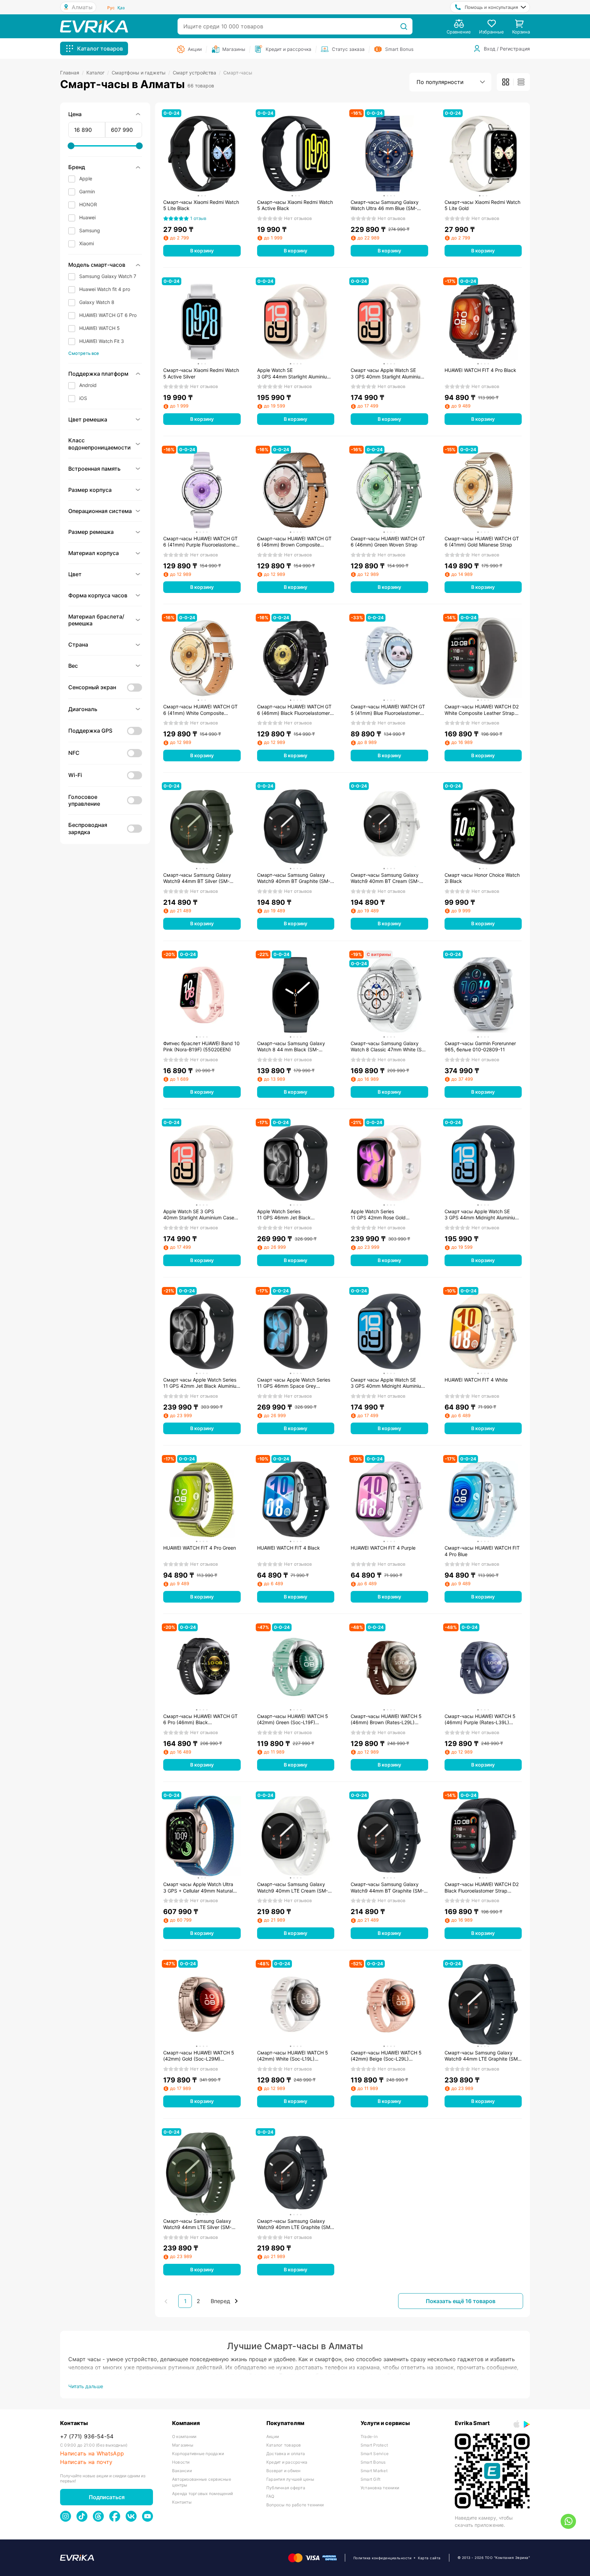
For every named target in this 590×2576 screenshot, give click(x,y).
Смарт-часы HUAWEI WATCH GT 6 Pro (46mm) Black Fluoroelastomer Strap (200, 1719)
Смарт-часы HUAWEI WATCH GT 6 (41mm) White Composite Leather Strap (200, 710)
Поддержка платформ (98, 374)
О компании (184, 2436)
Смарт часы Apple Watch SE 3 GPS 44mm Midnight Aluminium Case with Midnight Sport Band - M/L (482, 1215)
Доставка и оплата (286, 2454)
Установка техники (380, 2488)
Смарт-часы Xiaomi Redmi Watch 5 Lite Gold (482, 205)
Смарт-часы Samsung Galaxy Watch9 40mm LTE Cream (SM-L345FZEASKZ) (292, 1887)
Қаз (121, 8)
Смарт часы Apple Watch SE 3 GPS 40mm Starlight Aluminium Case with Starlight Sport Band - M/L (388, 373)
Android (88, 385)
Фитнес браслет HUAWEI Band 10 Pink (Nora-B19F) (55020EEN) (201, 1046)
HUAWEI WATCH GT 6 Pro (108, 315)
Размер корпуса (90, 490)
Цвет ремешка (88, 419)
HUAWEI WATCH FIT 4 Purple (383, 1548)
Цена (75, 114)
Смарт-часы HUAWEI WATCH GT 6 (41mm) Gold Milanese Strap (482, 542)
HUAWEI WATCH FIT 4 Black (289, 1548)
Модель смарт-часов (97, 265)
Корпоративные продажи (198, 2454)
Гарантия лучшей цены (290, 2479)
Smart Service (375, 2454)
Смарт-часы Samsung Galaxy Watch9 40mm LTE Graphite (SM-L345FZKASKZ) (295, 2224)
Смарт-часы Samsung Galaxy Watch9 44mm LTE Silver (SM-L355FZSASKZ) (197, 2224)
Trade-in (369, 2436)
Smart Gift (370, 2479)
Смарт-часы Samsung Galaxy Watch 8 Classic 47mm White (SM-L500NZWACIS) (389, 1047)
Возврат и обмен (284, 2471)
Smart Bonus (373, 2462)
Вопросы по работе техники (295, 2505)
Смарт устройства (197, 73)
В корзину (202, 251)
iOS (83, 398)
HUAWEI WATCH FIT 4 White (476, 1380)
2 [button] (198, 2301)
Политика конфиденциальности (383, 2558)
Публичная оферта (286, 2488)
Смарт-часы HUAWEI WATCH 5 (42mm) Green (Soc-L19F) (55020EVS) (293, 1719)
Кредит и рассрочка (287, 2462)
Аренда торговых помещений (202, 2494)
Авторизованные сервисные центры (202, 2482)
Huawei (87, 217)
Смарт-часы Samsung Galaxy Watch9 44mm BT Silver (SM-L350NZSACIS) (197, 878)
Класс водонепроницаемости (100, 444)
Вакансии (182, 2471)
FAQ (270, 2496)
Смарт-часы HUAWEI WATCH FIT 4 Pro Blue (482, 1551)
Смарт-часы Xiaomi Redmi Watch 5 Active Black (295, 205)
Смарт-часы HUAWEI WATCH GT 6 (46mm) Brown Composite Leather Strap (294, 542)
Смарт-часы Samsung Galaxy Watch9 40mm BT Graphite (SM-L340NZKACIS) (294, 878)
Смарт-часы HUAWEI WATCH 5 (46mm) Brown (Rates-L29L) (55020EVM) (386, 1719)
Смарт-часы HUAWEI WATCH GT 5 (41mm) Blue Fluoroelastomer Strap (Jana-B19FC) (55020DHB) (388, 710)
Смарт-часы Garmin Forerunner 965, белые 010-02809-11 (480, 1046)
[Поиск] (404, 26)
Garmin (87, 191)
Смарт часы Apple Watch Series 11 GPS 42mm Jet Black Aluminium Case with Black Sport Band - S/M (202, 1383)
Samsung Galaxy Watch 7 (108, 276)
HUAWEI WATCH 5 (100, 328)
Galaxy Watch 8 (97, 302)
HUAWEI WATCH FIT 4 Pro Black (480, 370)
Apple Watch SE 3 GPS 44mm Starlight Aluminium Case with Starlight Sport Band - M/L (294, 373)
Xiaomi (87, 243)
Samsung (90, 230)
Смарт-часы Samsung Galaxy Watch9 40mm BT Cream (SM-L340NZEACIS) (385, 878)
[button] (105, 385)
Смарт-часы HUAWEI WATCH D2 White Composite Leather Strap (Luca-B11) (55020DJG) (482, 710)
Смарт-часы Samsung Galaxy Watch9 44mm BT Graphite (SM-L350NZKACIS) (387, 1887)
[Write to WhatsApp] (568, 2521)
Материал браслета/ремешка (96, 620)
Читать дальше (86, 2386)
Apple (86, 178)
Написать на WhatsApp (92, 2454)
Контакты (182, 2502)
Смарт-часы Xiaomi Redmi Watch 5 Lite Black (201, 205)
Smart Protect (374, 2445)
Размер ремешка (91, 532)
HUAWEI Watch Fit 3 (102, 341)
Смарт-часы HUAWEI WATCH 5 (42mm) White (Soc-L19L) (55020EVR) (293, 2056)
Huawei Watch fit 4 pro (105, 289)
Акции (273, 2436)
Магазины (183, 2445)
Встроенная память (94, 469)
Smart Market (374, 2471)
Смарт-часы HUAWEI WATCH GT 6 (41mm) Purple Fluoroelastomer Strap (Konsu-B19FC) (200, 542)
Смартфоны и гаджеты (141, 73)
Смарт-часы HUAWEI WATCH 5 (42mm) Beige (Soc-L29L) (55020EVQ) (386, 2056)
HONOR (88, 204)
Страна (78, 645)
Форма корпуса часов (98, 595)
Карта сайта (429, 2558)
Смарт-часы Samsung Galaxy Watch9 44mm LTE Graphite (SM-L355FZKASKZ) (482, 2056)
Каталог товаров (284, 2445)
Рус (111, 8)
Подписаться (107, 2497)
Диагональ (83, 709)
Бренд (77, 167)
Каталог (98, 73)
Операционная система (100, 511)
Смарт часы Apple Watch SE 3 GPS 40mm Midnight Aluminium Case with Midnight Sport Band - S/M (388, 1383)
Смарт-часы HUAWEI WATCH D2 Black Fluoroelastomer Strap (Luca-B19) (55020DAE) (482, 1887)
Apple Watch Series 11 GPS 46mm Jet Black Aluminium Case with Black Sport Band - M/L (294, 1215)
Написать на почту (86, 2462)
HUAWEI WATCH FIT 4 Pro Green (200, 1548)
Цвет (75, 574)
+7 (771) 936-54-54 (87, 2436)
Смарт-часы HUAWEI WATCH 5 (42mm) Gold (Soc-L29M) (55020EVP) (199, 2056)
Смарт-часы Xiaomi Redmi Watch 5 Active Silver (201, 373)
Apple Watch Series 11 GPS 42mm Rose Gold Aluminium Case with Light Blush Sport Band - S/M (387, 1215)
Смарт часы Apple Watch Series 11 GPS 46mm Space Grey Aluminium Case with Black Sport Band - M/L (294, 1383)
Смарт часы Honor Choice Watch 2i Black (482, 878)
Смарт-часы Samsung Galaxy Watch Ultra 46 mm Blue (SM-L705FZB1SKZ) (385, 205)
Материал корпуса (94, 553)
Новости (181, 2462)
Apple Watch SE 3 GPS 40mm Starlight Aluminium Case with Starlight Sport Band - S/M (199, 1215)
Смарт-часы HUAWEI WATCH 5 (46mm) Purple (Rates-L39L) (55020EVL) (480, 1719)
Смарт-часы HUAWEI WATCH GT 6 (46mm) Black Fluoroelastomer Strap (294, 710)
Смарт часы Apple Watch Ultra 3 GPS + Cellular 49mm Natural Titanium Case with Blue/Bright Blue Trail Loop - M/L (198, 1887)
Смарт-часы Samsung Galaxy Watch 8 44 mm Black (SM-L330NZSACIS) (291, 1047)
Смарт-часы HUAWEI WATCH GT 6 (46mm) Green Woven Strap (388, 542)
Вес (73, 666)
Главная (72, 73)
